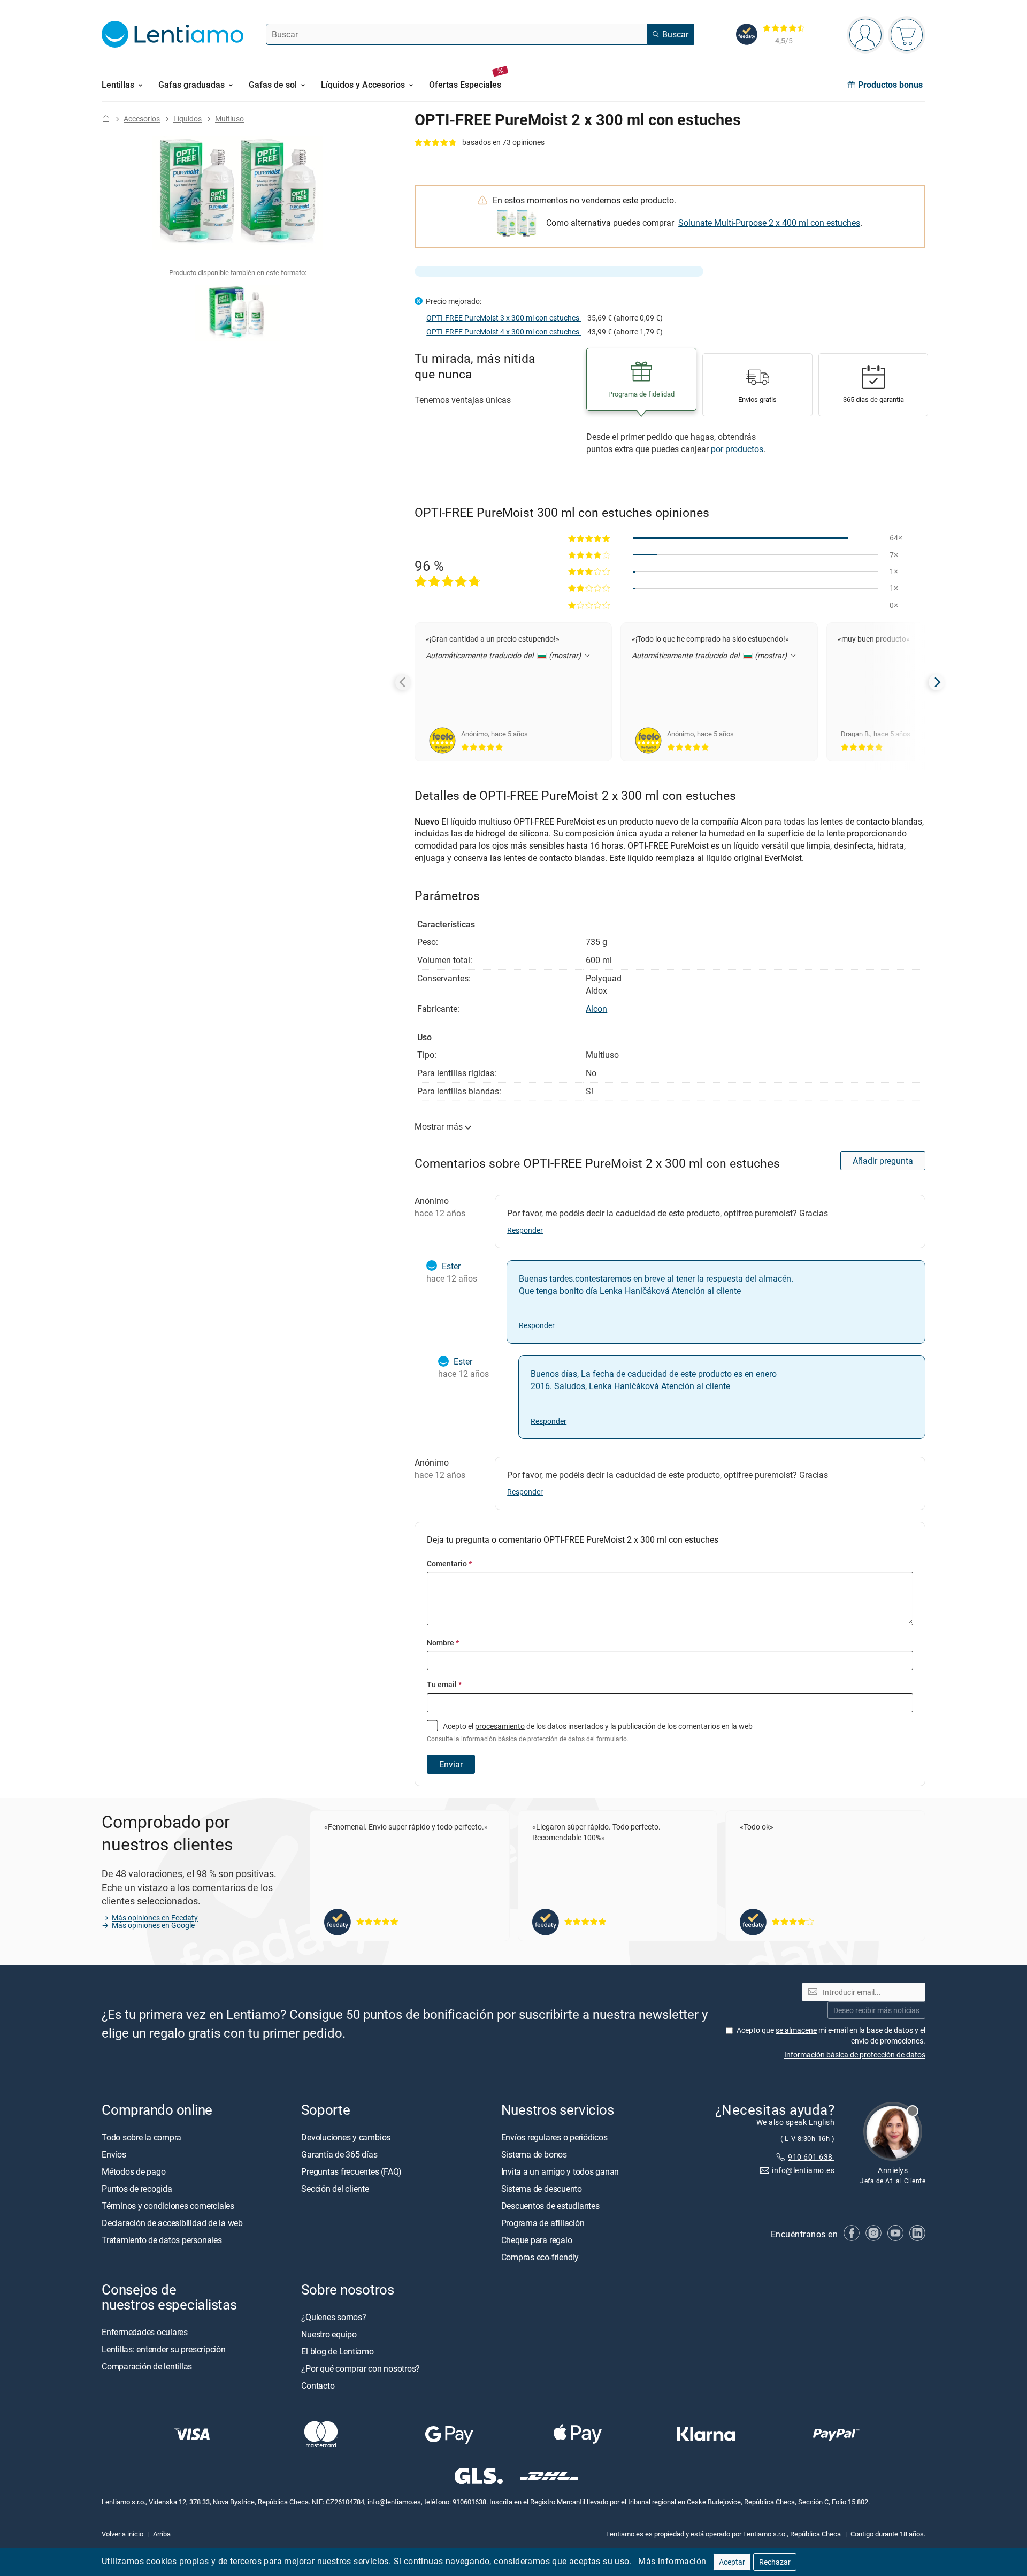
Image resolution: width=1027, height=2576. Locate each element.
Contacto (318, 2385)
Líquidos (187, 119)
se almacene (796, 2029)
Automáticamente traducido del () (504, 655)
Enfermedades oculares (145, 2332)
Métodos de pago (133, 2171)
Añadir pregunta (883, 1161)
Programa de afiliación (543, 2222)
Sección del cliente (335, 2188)
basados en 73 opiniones (503, 142)
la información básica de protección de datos (519, 1739)
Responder (525, 1230)
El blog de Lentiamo (337, 2351)
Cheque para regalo (537, 2239)
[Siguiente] (937, 682)
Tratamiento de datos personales (162, 2239)
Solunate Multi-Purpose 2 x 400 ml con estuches (769, 223)
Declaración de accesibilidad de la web (172, 2222)
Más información (672, 2561)
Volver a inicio (122, 2533)
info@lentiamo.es (803, 2170)
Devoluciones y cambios (346, 2137)
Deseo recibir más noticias (876, 2010)
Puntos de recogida (137, 2188)
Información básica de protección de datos (855, 2054)
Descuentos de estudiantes (550, 2205)
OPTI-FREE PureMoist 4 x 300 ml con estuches (504, 331)
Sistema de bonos (534, 2154)
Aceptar (732, 2562)
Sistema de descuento (542, 2188)
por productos (737, 449)
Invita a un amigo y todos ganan (560, 2171)
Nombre (443, 1643)
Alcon (596, 1009)
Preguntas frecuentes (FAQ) (351, 2171)
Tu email (444, 1684)
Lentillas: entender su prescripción (164, 2349)
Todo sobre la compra (141, 2137)
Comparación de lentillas (147, 2366)
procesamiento (500, 1726)
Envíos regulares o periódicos (555, 2137)
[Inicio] (106, 119)
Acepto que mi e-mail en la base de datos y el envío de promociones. (831, 2035)
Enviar (451, 1764)
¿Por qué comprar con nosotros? (361, 2368)
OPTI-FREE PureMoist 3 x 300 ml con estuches (504, 318)
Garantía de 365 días (339, 2154)
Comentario (449, 1563)
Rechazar (775, 2562)
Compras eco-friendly (540, 2257)
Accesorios (142, 119)
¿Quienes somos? (334, 2316)
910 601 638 (811, 2157)
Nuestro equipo (329, 2334)
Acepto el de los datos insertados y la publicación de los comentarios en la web (590, 1732)
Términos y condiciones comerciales (168, 2205)
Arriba (162, 2533)
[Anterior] (403, 682)
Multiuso (229, 119)
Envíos (114, 2154)
